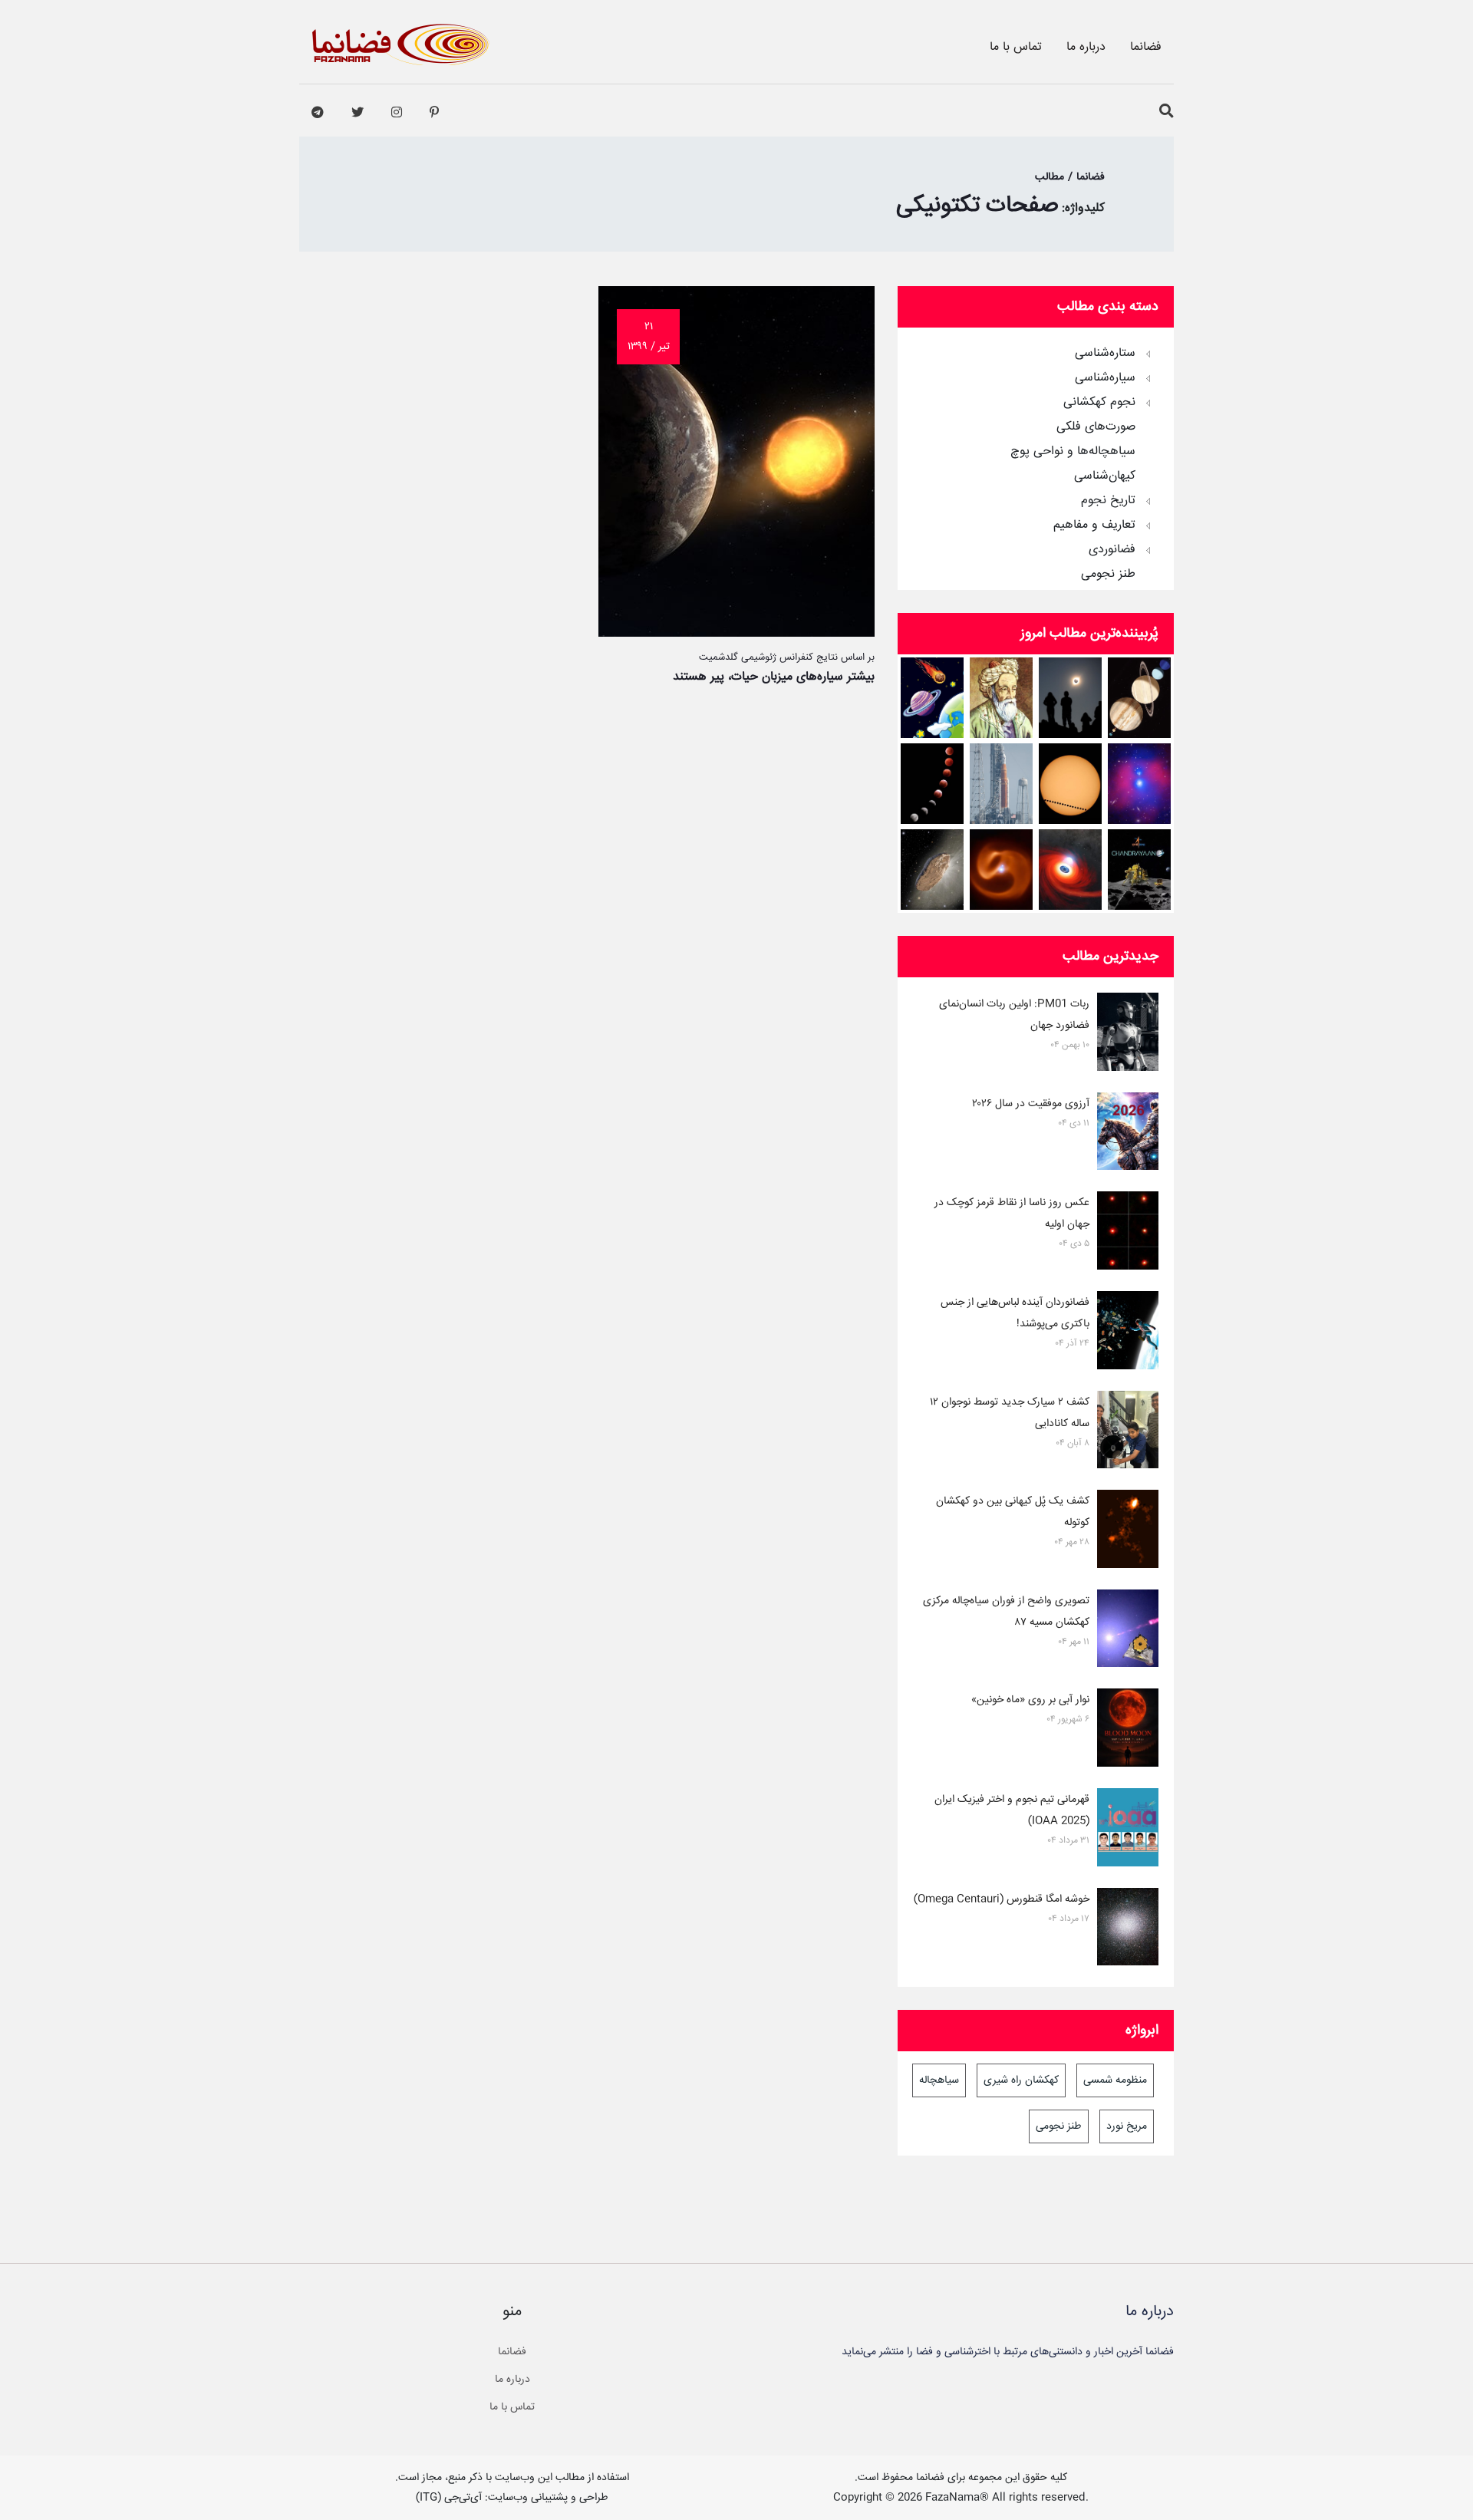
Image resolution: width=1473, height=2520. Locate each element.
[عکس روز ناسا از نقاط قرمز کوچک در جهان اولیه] (1128, 1234)
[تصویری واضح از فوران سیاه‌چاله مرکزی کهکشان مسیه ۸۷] (1128, 1632)
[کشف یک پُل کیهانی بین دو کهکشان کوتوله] (1128, 1532)
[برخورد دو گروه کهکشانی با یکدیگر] (1140, 784)
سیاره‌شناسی (1105, 378)
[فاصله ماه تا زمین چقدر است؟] (1140, 698)
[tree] (1036, 459)
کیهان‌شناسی (1105, 476)
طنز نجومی (1108, 575)
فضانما (1146, 47)
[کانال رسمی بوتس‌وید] (318, 113)
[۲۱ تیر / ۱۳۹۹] (736, 633)
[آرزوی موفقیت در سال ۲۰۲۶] (1128, 1135)
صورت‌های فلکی (1096, 427)
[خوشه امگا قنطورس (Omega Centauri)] (1128, 1930)
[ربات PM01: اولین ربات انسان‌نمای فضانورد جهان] (1128, 1035)
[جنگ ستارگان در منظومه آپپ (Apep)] (1002, 870)
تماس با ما (1016, 47)
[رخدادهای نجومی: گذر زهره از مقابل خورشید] (1071, 784)
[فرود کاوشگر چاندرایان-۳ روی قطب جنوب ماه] (1140, 870)
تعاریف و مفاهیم (1094, 525)
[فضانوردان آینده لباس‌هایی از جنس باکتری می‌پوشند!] (1128, 1333)
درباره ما (1086, 47)
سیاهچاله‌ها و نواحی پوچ (1073, 452)
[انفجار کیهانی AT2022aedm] (1071, 870)
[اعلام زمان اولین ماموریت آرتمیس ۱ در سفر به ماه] (1002, 784)
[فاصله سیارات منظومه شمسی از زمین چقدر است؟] (933, 698)
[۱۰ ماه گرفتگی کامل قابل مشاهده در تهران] (933, 784)
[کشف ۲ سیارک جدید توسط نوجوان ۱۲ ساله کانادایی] (1128, 1433)
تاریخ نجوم (1108, 501)
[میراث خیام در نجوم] (1002, 698)
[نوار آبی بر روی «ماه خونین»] (1128, 1731)
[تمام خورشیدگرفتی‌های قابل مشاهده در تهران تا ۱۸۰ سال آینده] (1071, 698)
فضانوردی (1112, 550)
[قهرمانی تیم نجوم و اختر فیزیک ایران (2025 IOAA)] (1128, 1830)
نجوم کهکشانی (1099, 403)
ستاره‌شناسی (1105, 354)
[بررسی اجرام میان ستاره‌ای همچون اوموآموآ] (933, 870)
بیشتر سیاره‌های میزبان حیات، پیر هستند (774, 677)
